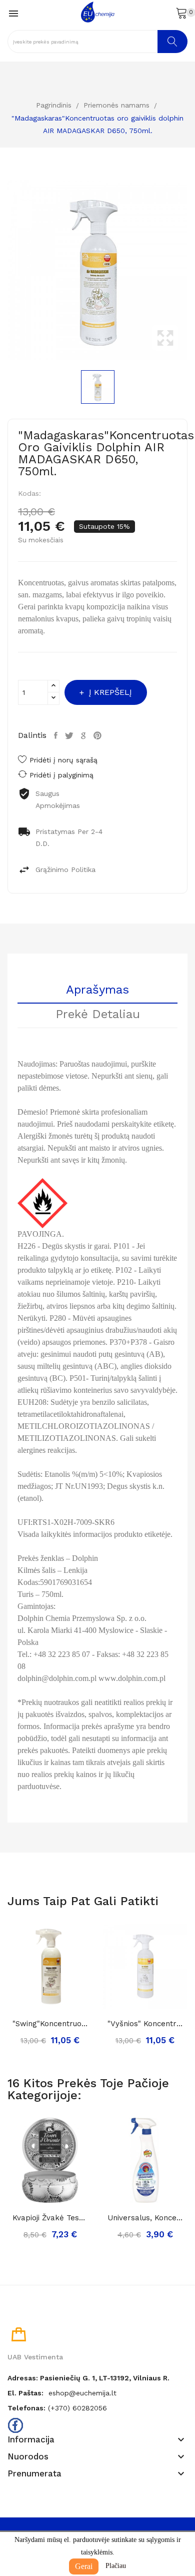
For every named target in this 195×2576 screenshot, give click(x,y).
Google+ (85, 735)
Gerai (84, 2566)
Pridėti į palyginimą (61, 775)
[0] (181, 13)
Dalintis (57, 735)
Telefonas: (26, 2408)
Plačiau (116, 2566)
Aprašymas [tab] (97, 990)
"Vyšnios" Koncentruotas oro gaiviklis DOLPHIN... (145, 2024)
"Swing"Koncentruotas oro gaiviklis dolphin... (50, 2024)
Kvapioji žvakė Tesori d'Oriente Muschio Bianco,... (50, 2218)
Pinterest (99, 735)
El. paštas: (25, 2393)
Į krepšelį (110, 692)
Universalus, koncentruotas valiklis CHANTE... (145, 2218)
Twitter (70, 735)
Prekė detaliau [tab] (98, 1015)
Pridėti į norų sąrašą (63, 760)
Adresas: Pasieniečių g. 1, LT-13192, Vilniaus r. (88, 2378)
